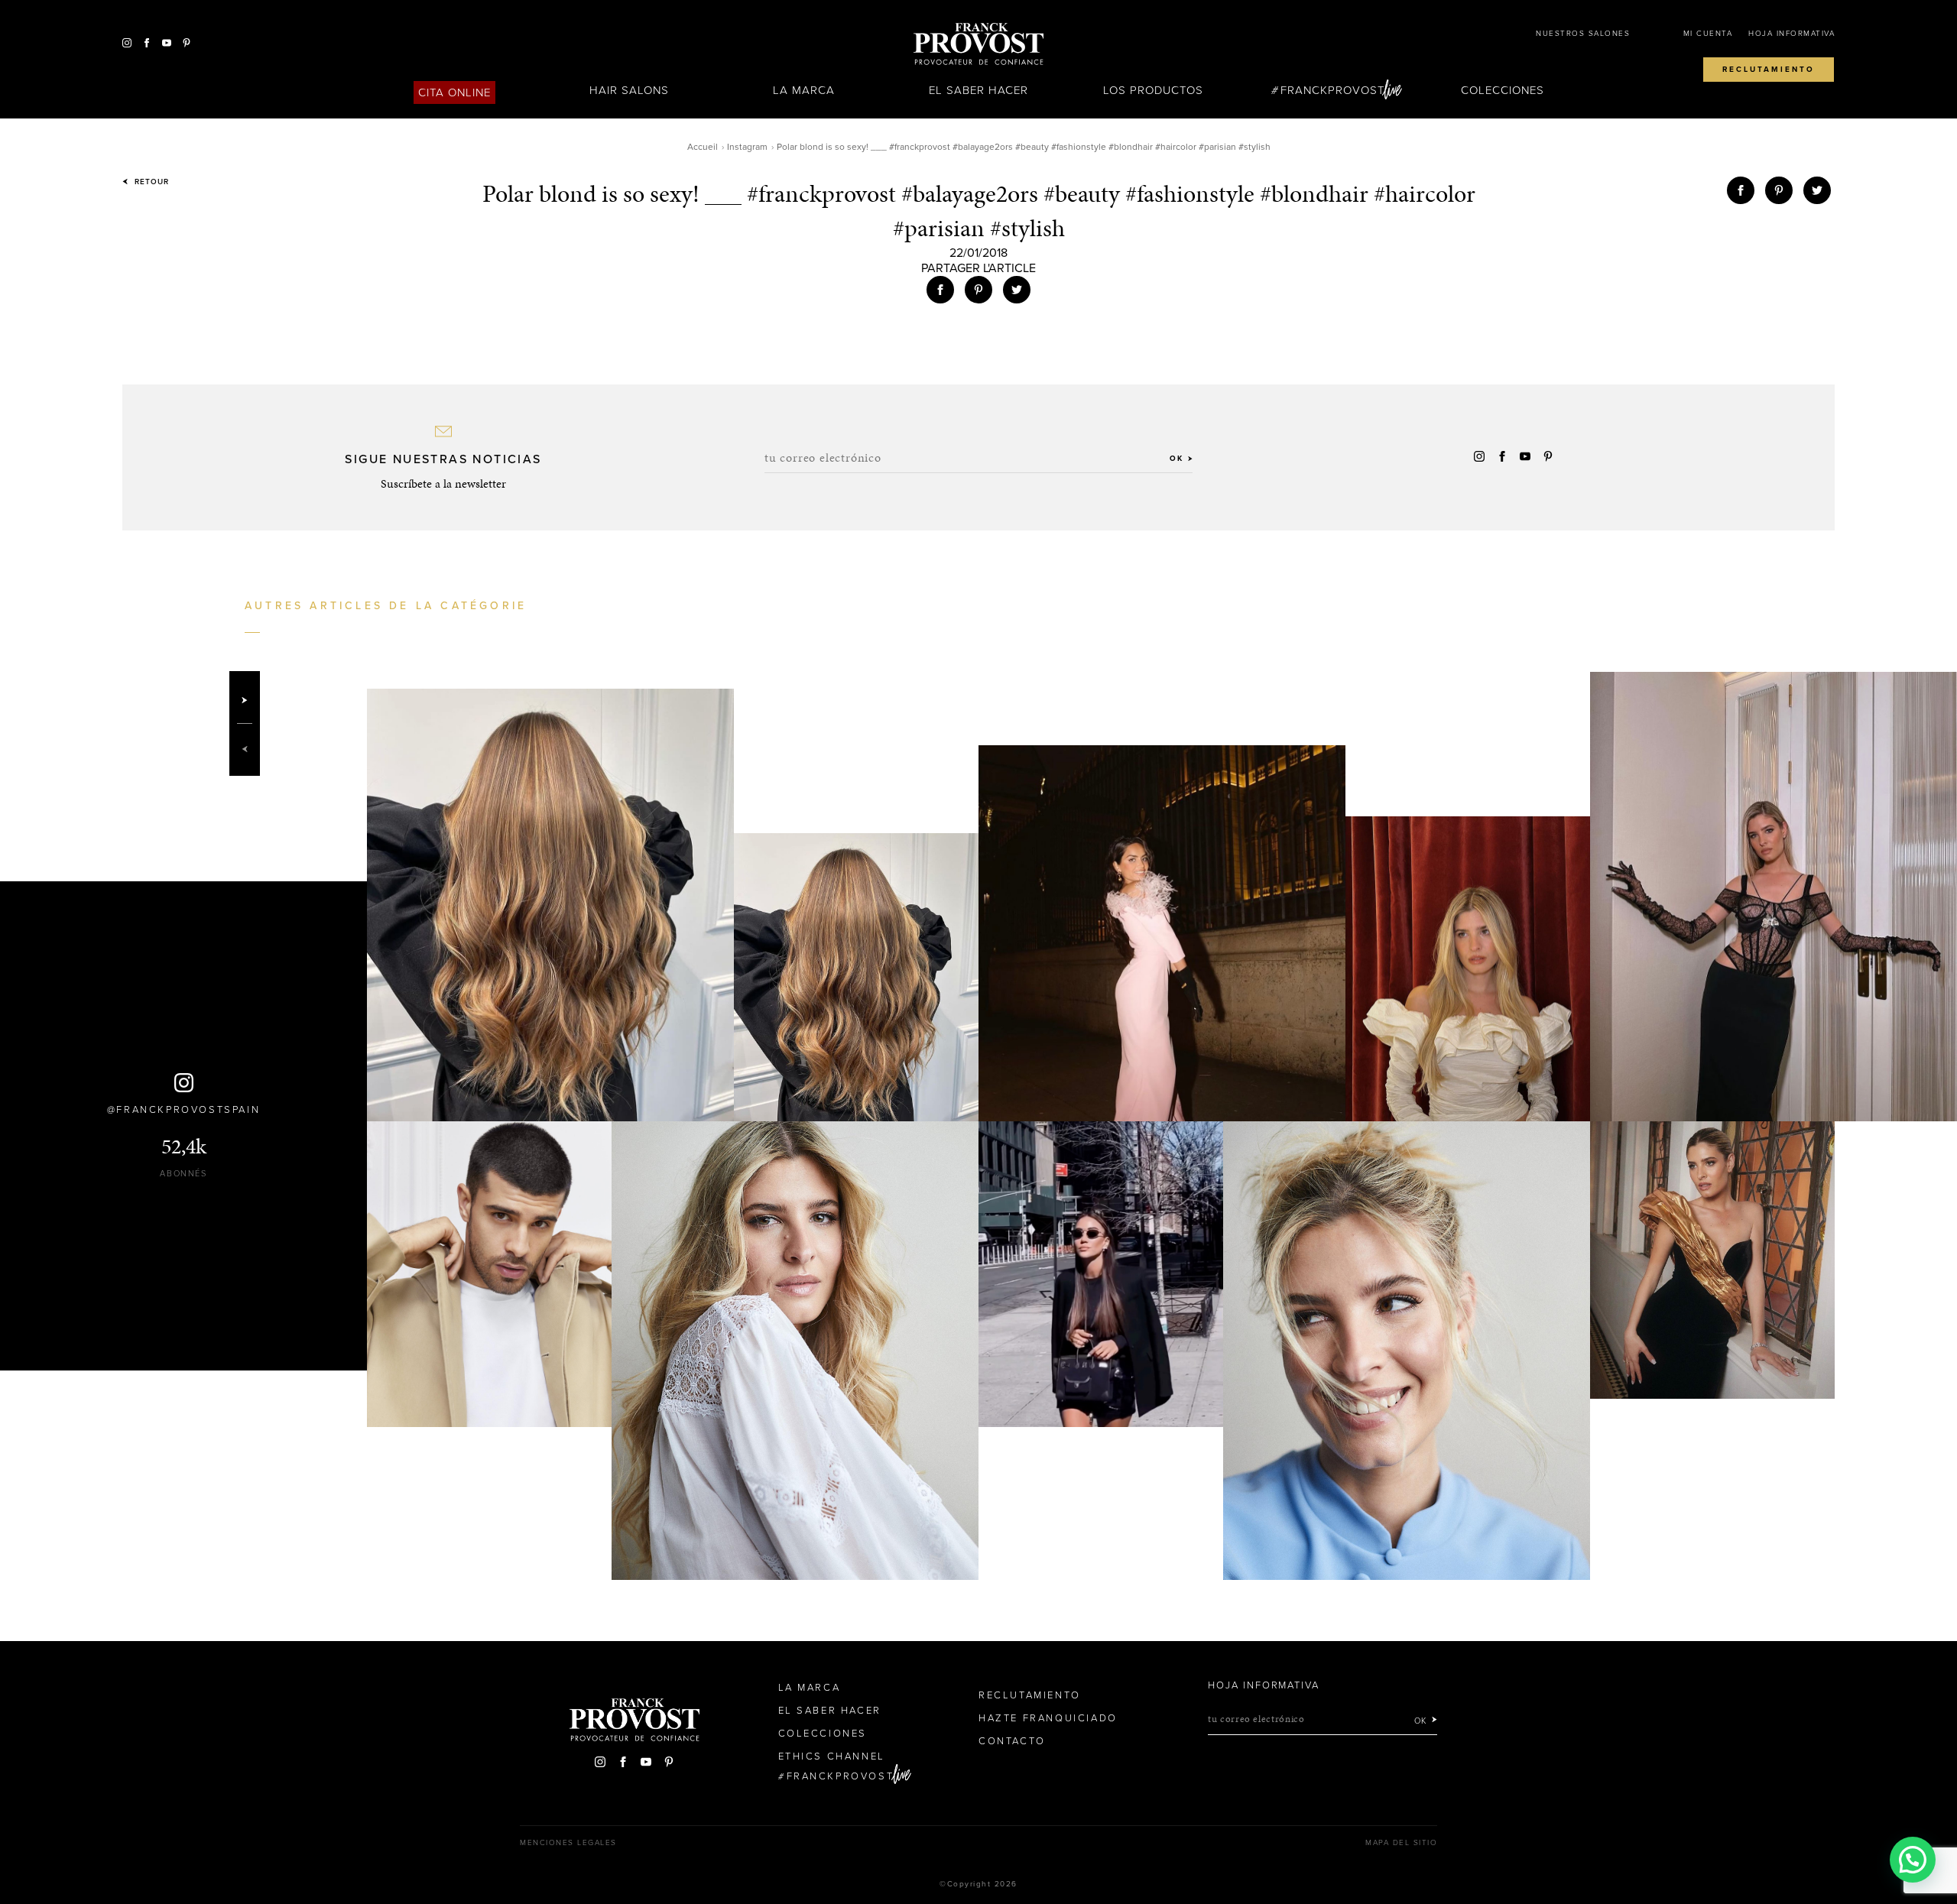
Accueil (703, 147)
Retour (150, 182)
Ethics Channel (832, 1756)
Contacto (1012, 1741)
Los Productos (1154, 90)
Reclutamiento (1769, 70)
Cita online (455, 92)
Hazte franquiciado (1048, 1718)
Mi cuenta (1708, 34)
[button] (1913, 1860)
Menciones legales (568, 1843)
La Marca (804, 90)
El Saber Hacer (979, 90)
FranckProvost (1333, 90)
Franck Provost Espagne (978, 44)
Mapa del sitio (1401, 1843)
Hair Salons (630, 90)
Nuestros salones (1583, 34)
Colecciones (1503, 90)
